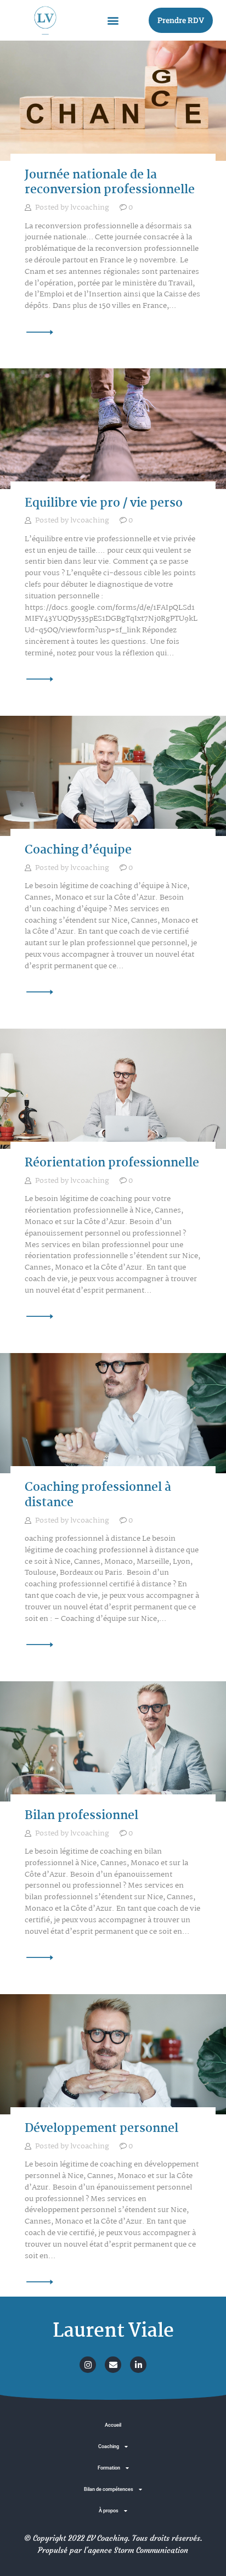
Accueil (113, 2425)
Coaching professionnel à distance (98, 1495)
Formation (109, 2468)
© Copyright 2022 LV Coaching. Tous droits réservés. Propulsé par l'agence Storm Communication (113, 2544)
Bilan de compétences (109, 2489)
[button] (113, 20)
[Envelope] (113, 2365)
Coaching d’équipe (78, 851)
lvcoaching (91, 207)
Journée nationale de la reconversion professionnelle (110, 183)
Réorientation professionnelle (112, 1164)
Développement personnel (101, 2129)
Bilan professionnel (81, 1816)
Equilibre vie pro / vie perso (104, 504)
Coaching (109, 2446)
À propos (109, 2510)
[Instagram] (88, 2365)
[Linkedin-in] (138, 2365)
